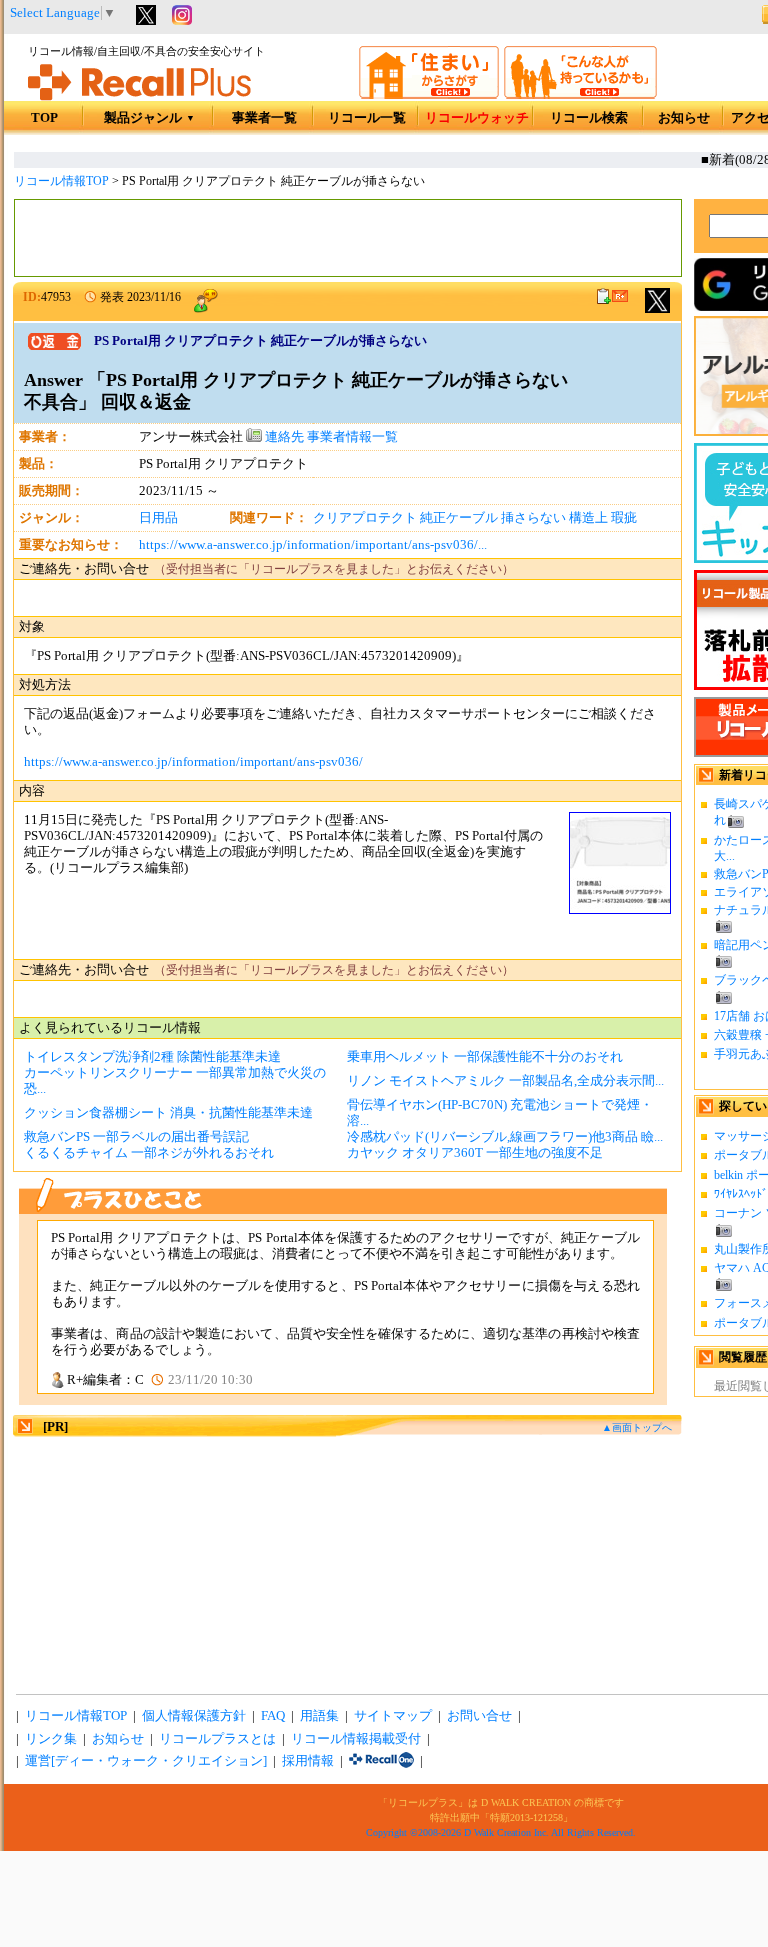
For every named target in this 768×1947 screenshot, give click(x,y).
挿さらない (533, 518)
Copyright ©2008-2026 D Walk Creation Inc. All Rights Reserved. (501, 1832)
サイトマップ (393, 1716)
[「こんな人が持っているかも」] (580, 95)
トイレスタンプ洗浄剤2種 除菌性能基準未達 (152, 1057)
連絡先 (283, 437)
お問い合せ (479, 1716)
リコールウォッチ (477, 118)
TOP (44, 118)
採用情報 (308, 1761)
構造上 (588, 518)
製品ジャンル (149, 118)
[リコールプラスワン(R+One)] (381, 1761)
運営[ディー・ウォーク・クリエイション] (146, 1761)
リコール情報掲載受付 (356, 1739)
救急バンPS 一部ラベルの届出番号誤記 (136, 1137)
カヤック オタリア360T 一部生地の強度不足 (475, 1153)
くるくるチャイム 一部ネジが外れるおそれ (149, 1153)
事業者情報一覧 (352, 437)
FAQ (273, 1716)
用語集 (319, 1716)
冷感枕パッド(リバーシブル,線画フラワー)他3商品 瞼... (505, 1137)
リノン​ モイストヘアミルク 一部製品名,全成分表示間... (505, 1081)
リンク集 (51, 1739)
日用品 (158, 518)
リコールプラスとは (217, 1739)
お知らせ (684, 118)
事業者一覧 (264, 118)
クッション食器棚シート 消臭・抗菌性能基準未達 (168, 1113)
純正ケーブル (459, 518)
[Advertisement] (348, 238)
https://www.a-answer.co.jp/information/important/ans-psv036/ (193, 762)
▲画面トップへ (637, 1427)
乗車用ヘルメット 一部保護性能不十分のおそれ (485, 1057)
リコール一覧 (367, 118)
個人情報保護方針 (194, 1716)
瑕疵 (624, 518)
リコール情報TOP (61, 181)
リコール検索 (589, 118)
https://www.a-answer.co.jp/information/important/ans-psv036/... (313, 545)
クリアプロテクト (365, 518)
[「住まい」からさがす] (429, 95)
